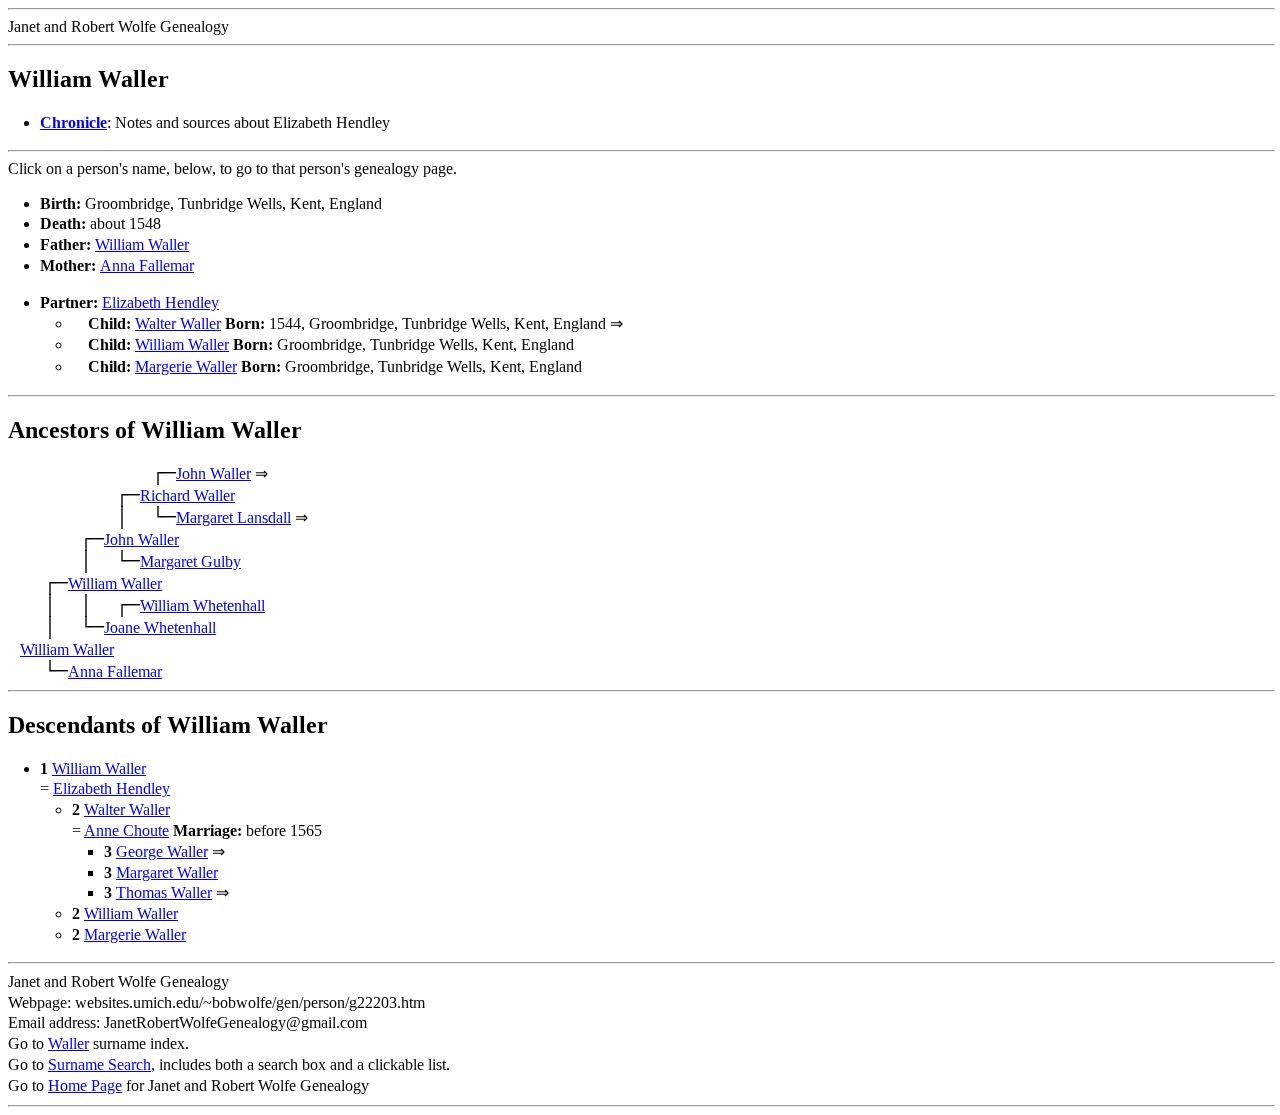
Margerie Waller (186, 366)
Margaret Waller (167, 872)
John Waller (213, 473)
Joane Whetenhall (160, 627)
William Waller (142, 244)
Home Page (85, 1085)
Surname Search (99, 1064)
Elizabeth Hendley (160, 302)
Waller (68, 1043)
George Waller (162, 851)
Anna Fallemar (147, 265)
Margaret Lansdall (233, 517)
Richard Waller (187, 495)
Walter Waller (178, 323)
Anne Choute (126, 830)
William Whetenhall (202, 605)
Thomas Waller (164, 892)
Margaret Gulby (190, 561)
